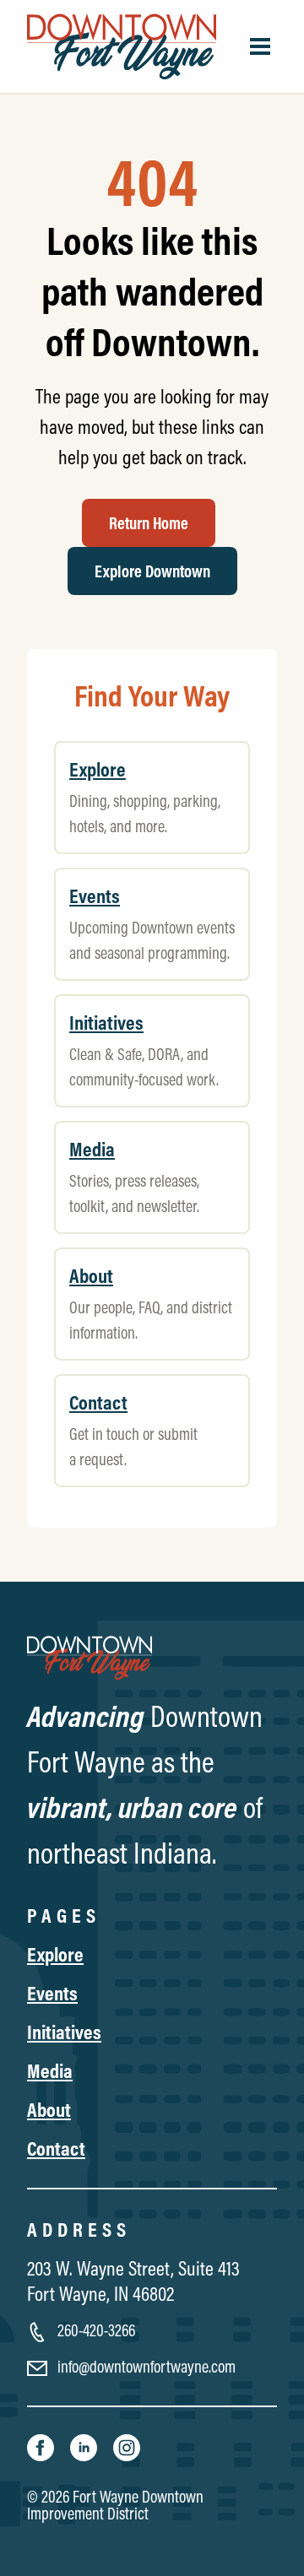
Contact (56, 2148)
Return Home (149, 523)
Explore (55, 1954)
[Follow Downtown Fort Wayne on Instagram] (127, 2446)
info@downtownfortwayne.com (145, 2366)
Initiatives (64, 2032)
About (49, 2109)
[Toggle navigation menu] (260, 46)
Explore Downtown (152, 571)
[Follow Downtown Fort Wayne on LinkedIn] (85, 2446)
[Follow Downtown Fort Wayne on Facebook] (42, 2446)
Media (50, 2070)
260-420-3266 (95, 2330)
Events (52, 1993)
